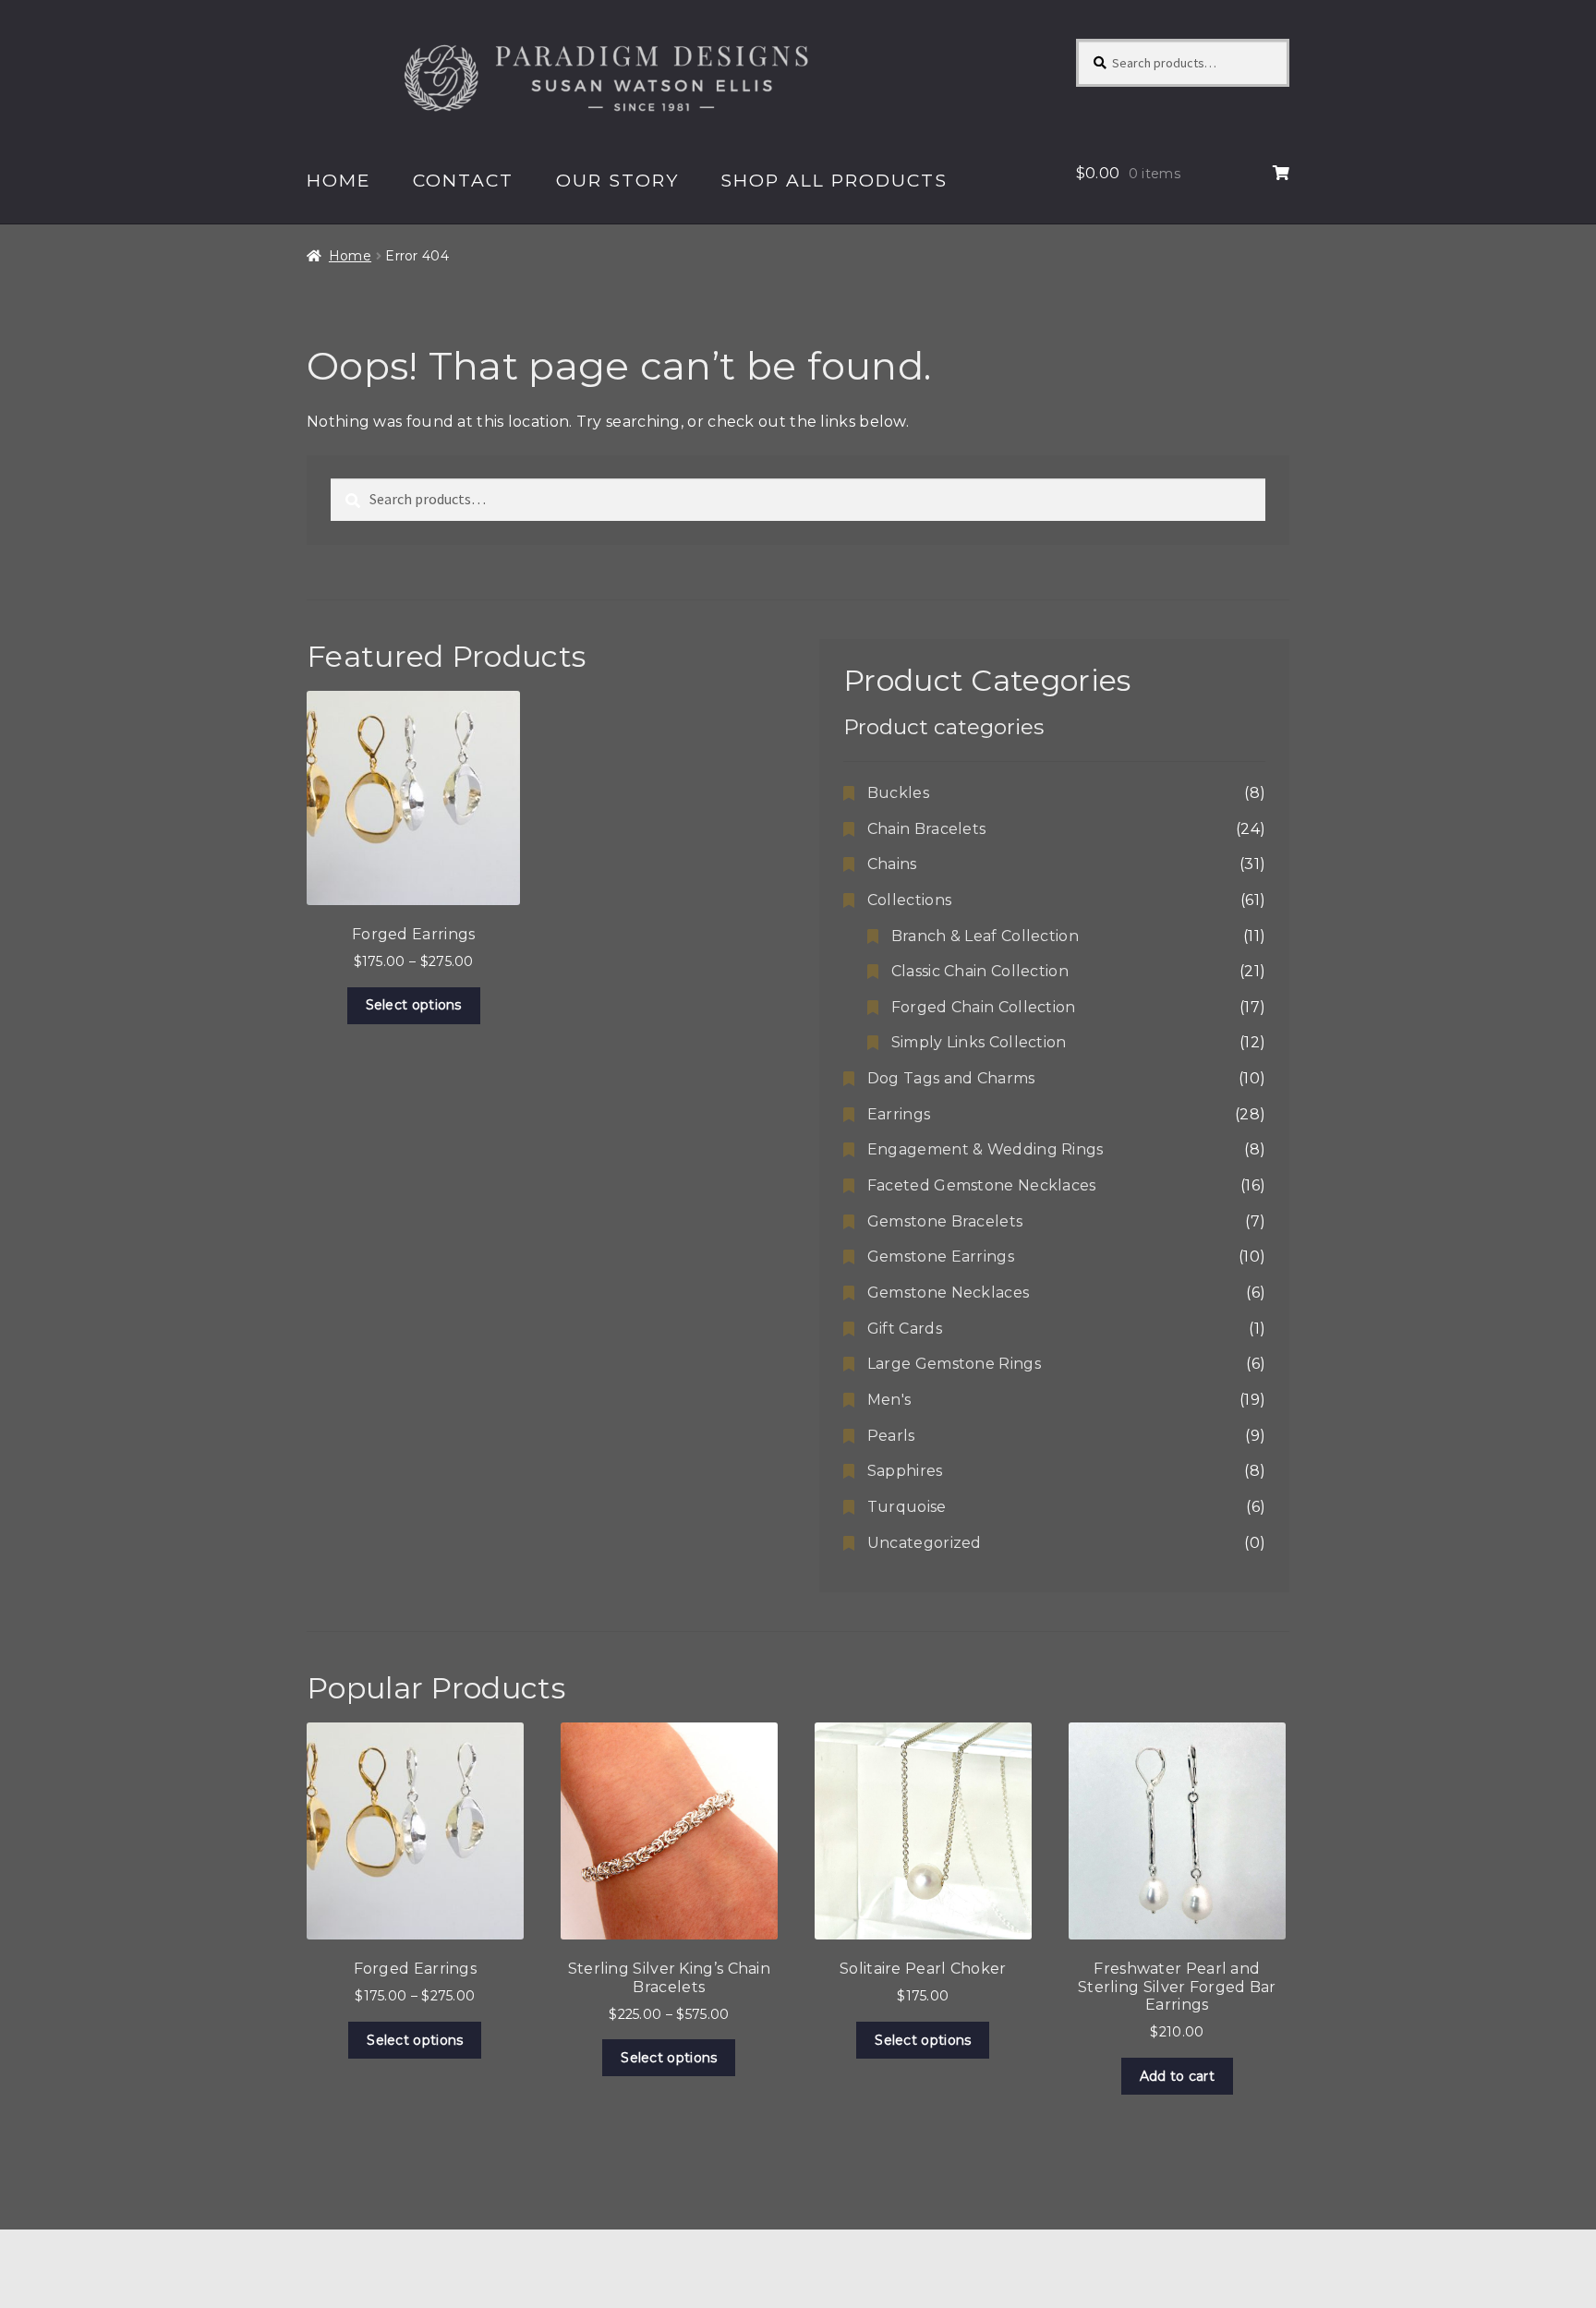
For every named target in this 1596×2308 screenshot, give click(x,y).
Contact (463, 180)
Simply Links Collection (979, 1042)
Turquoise (907, 1507)
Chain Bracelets (927, 829)
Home (339, 180)
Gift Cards (905, 1329)
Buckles (898, 793)
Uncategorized (925, 1543)
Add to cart (1177, 2076)
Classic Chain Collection (980, 971)
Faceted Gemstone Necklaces (982, 1185)
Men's (889, 1400)
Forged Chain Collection (984, 1007)
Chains (892, 864)
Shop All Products (834, 180)
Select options (414, 1005)
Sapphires (905, 1471)
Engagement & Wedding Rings (985, 1149)
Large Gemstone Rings (954, 1364)
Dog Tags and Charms (951, 1078)
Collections (909, 900)
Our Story (617, 180)
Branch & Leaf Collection (985, 936)
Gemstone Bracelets (945, 1221)
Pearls (891, 1436)
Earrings (899, 1114)
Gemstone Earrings (941, 1257)
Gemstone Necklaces (948, 1293)
